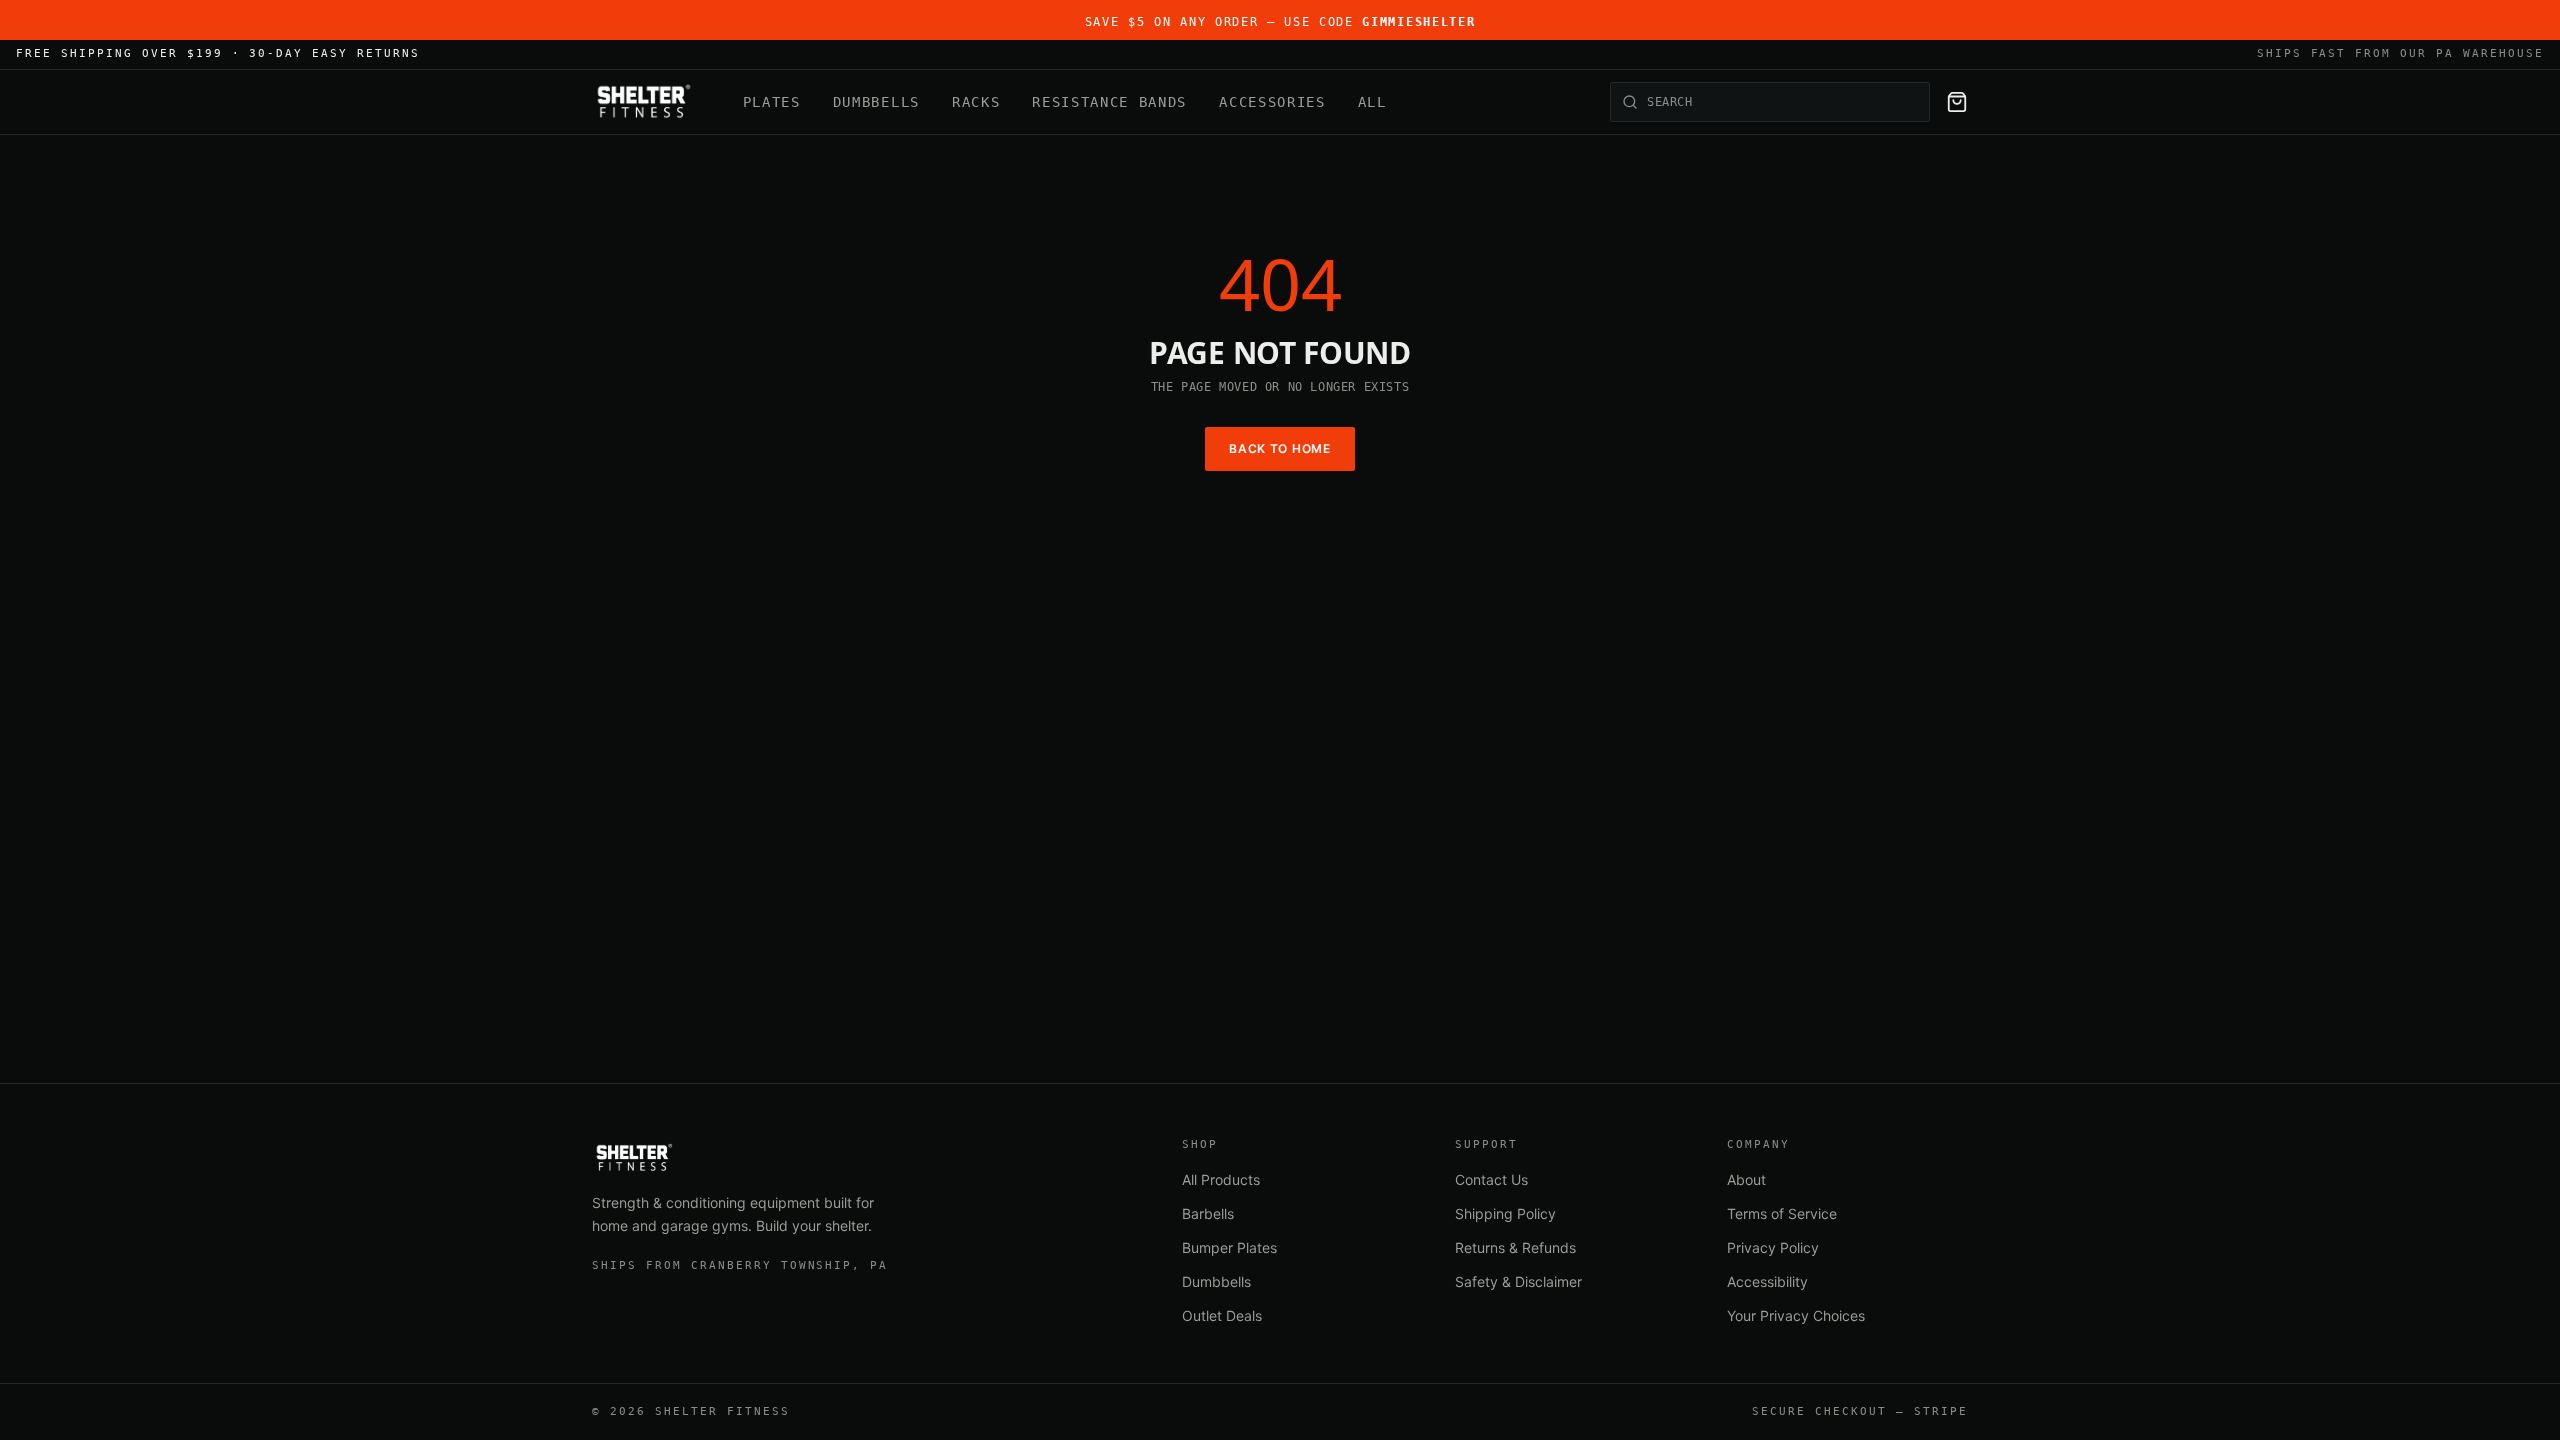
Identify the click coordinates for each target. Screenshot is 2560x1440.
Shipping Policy (1505, 1213)
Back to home (1280, 448)
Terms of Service (1782, 1213)
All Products (1221, 1179)
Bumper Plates (1229, 1247)
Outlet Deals (1222, 1315)
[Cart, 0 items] (1957, 102)
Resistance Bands (1109, 102)
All (1372, 102)
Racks (976, 102)
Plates (772, 102)
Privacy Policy (1773, 1247)
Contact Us (1491, 1179)
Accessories (1272, 102)
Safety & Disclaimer (1518, 1281)
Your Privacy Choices (1796, 1315)
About (1746, 1179)
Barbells (1208, 1213)
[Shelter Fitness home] (643, 102)
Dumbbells (876, 102)
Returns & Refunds (1515, 1247)
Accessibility (1767, 1281)
